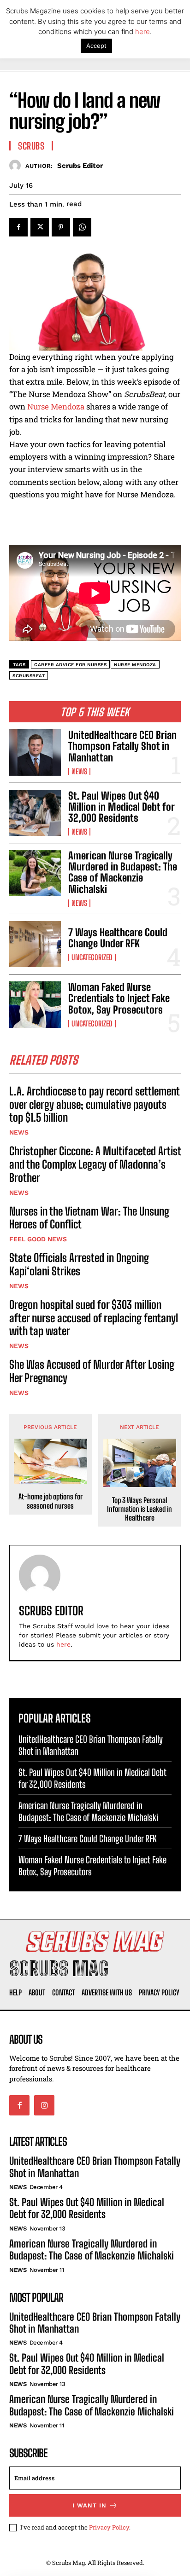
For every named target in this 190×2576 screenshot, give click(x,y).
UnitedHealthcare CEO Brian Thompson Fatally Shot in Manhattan (122, 746)
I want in (89, 2505)
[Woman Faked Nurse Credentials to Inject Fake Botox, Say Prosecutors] (35, 1004)
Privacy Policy (109, 2527)
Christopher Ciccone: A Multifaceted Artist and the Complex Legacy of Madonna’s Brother (95, 1164)
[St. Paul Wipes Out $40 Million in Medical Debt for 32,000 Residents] (35, 813)
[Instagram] (44, 2105)
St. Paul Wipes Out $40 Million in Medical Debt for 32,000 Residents (121, 807)
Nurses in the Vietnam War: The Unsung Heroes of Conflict (89, 1218)
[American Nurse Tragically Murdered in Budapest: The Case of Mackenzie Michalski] (35, 873)
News (79, 772)
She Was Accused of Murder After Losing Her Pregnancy (92, 1371)
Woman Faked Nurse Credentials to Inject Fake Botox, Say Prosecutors (119, 998)
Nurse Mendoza (57, 406)
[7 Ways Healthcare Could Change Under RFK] (35, 944)
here (63, 1644)
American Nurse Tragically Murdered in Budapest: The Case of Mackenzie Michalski (123, 872)
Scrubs (31, 146)
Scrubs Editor (80, 166)
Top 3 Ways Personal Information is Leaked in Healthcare (140, 1509)
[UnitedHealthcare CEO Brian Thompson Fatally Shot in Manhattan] (35, 752)
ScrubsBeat (29, 676)
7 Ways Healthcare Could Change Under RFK (118, 938)
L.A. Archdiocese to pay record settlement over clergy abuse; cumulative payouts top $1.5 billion (94, 1104)
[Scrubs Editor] (17, 165)
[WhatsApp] (82, 227)
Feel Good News (38, 1239)
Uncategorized (92, 957)
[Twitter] (40, 227)
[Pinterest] (61, 227)
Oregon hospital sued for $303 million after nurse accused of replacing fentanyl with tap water (94, 1318)
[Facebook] (18, 227)
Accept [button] (96, 46)
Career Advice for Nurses (70, 665)
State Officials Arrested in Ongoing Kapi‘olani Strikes (79, 1264)
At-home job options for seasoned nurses (50, 1501)
